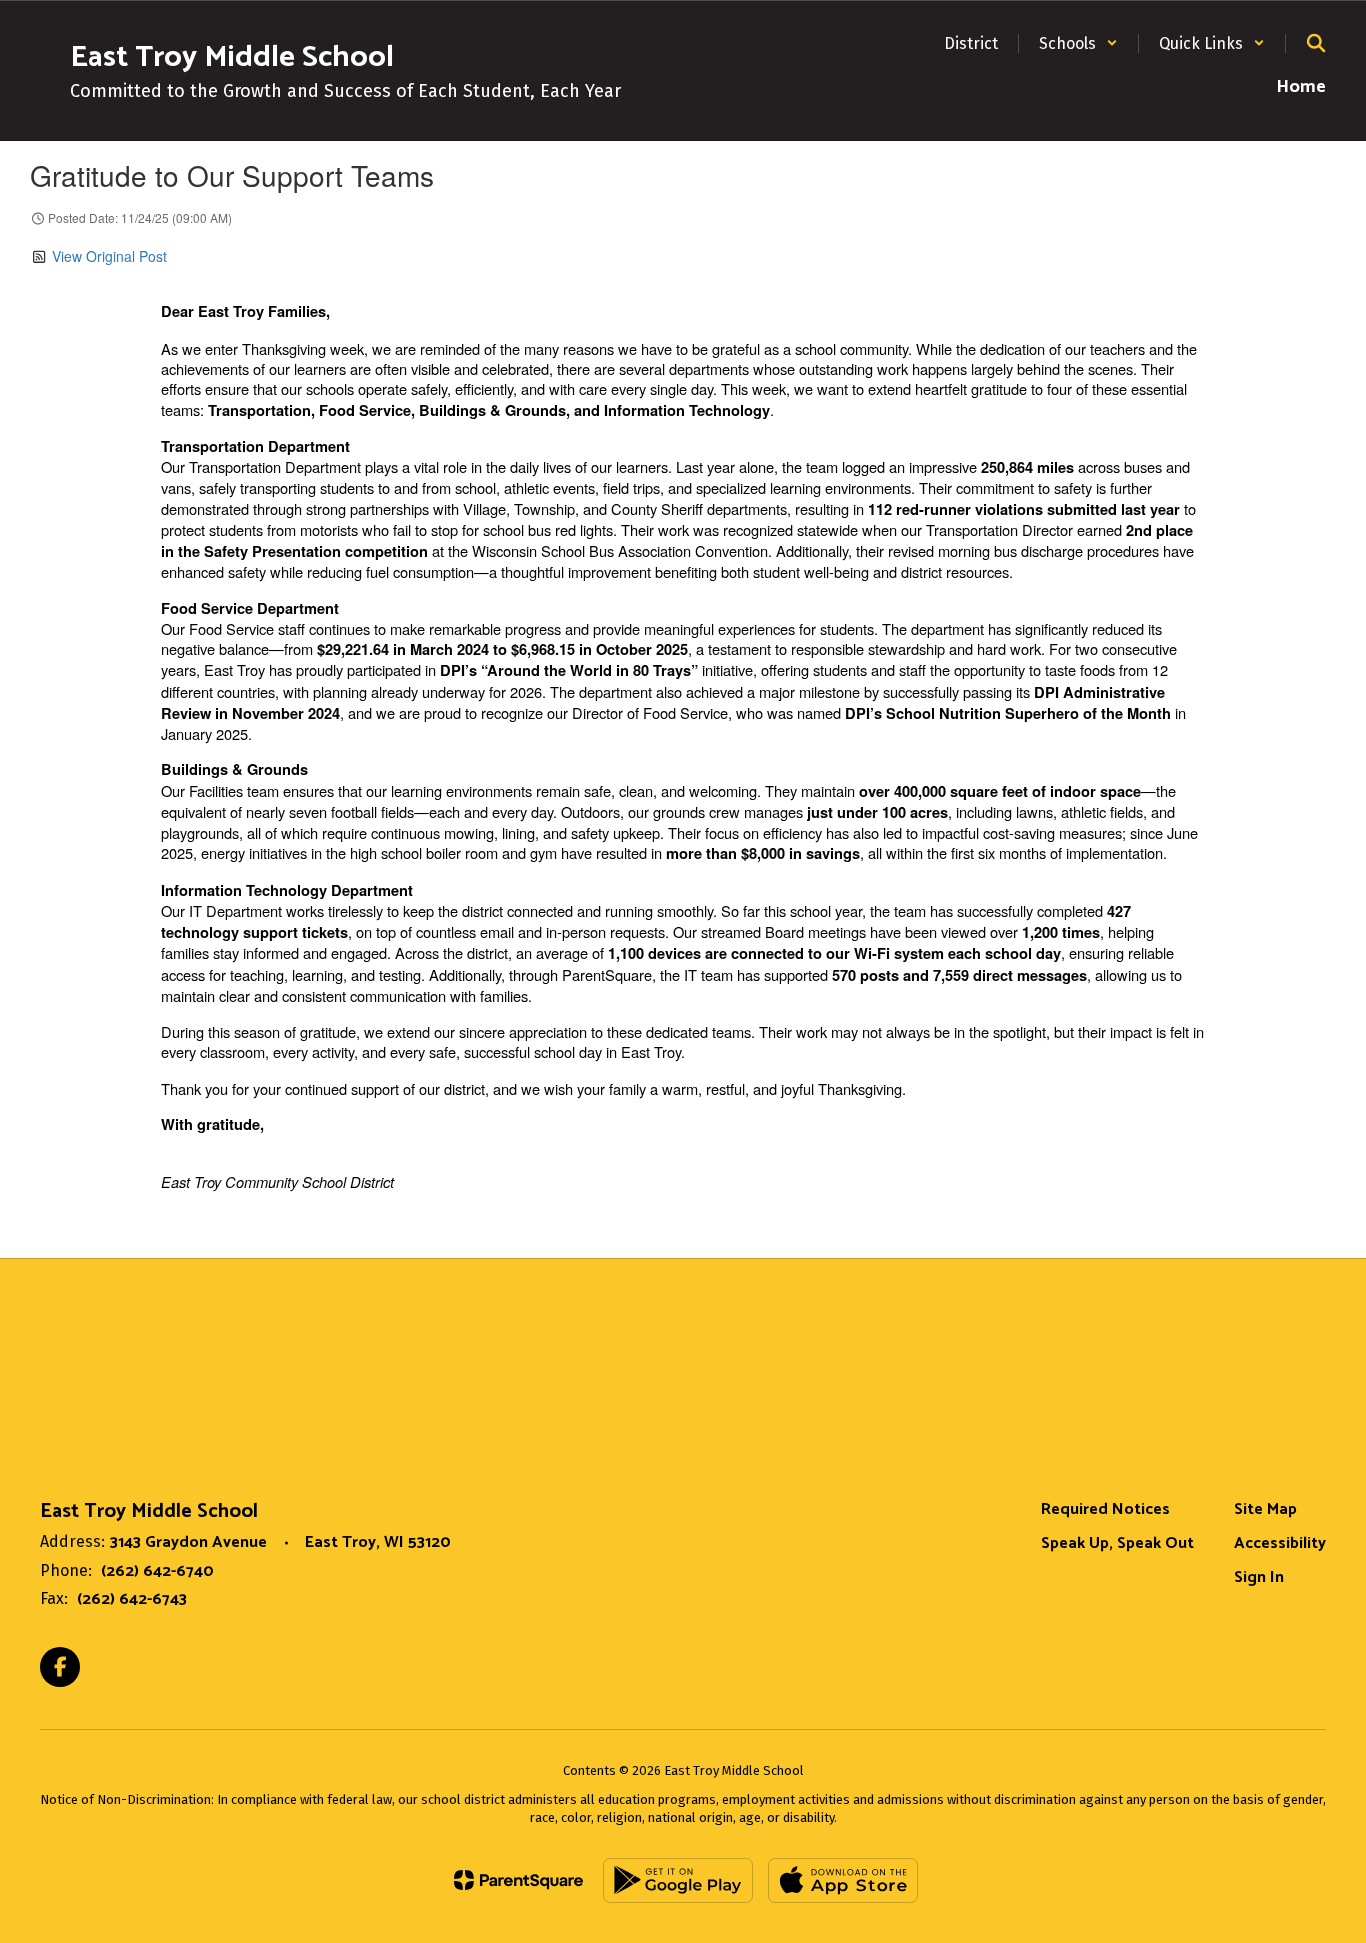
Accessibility (1280, 1543)
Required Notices (1105, 1509)
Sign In (1259, 1577)
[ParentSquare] (518, 1880)
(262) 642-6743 (132, 1599)
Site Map (1265, 1509)
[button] (1078, 43)
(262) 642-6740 (157, 1571)
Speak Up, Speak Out (1117, 1543)
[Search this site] (1316, 43)
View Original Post (109, 256)
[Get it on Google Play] (678, 1880)
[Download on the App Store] (843, 1880)
